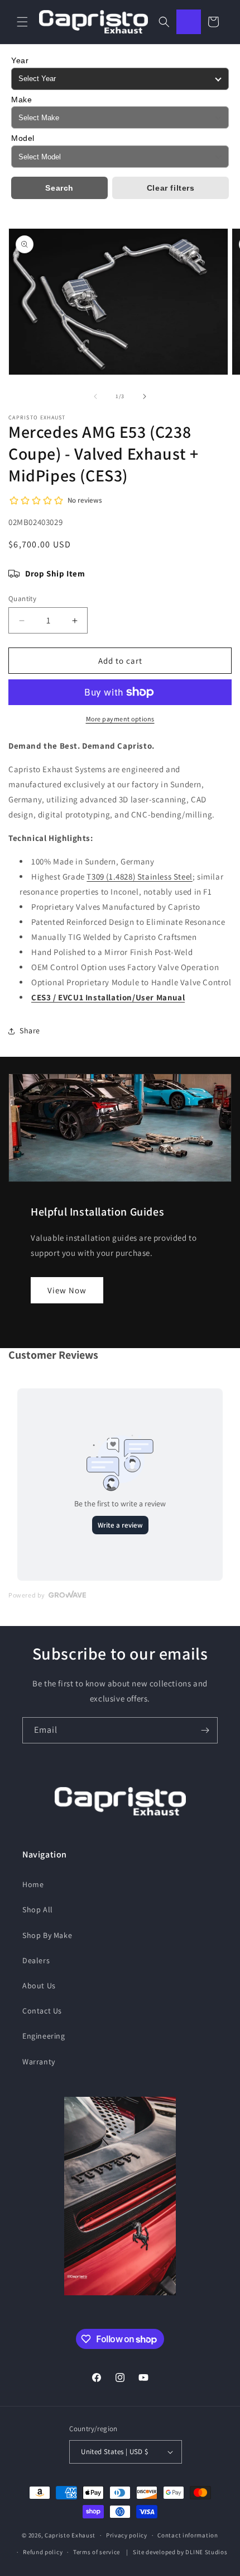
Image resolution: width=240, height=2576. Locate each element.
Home (33, 1884)
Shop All (38, 1909)
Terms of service (97, 2552)
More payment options (120, 719)
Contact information (188, 2535)
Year (20, 60)
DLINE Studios (206, 2552)
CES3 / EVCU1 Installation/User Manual (108, 997)
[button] (22, 22)
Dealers (36, 1960)
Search (59, 188)
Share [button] (30, 1031)
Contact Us (42, 2011)
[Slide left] (95, 396)
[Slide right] (145, 396)
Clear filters (171, 188)
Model (23, 138)
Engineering (44, 2036)
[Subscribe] (205, 1730)
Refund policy (43, 2552)
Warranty (39, 2062)
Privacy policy (127, 2535)
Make (21, 100)
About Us (39, 1986)
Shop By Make (47, 1935)
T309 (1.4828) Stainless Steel (139, 876)
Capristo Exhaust (70, 2535)
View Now (67, 1290)
